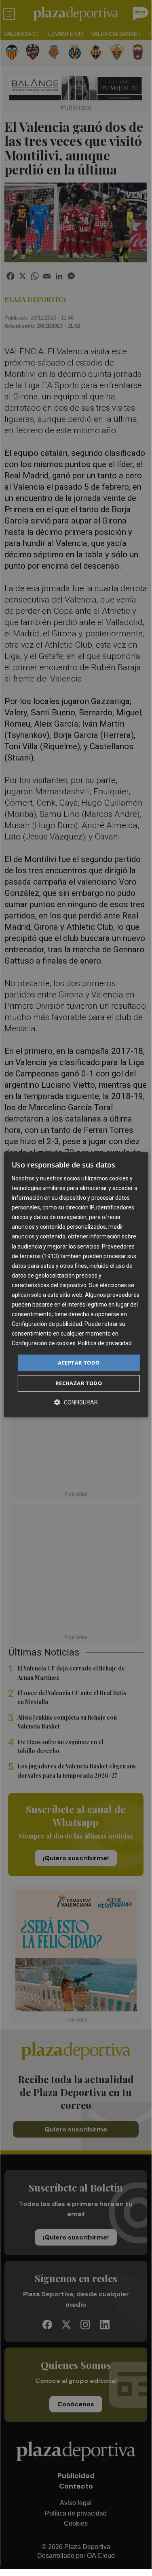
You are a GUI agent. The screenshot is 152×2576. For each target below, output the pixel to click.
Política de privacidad (105, 1344)
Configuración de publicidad (47, 1324)
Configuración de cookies (44, 1344)
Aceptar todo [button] (79, 1363)
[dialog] (76, 1285)
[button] (76, 1402)
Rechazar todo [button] (79, 1383)
